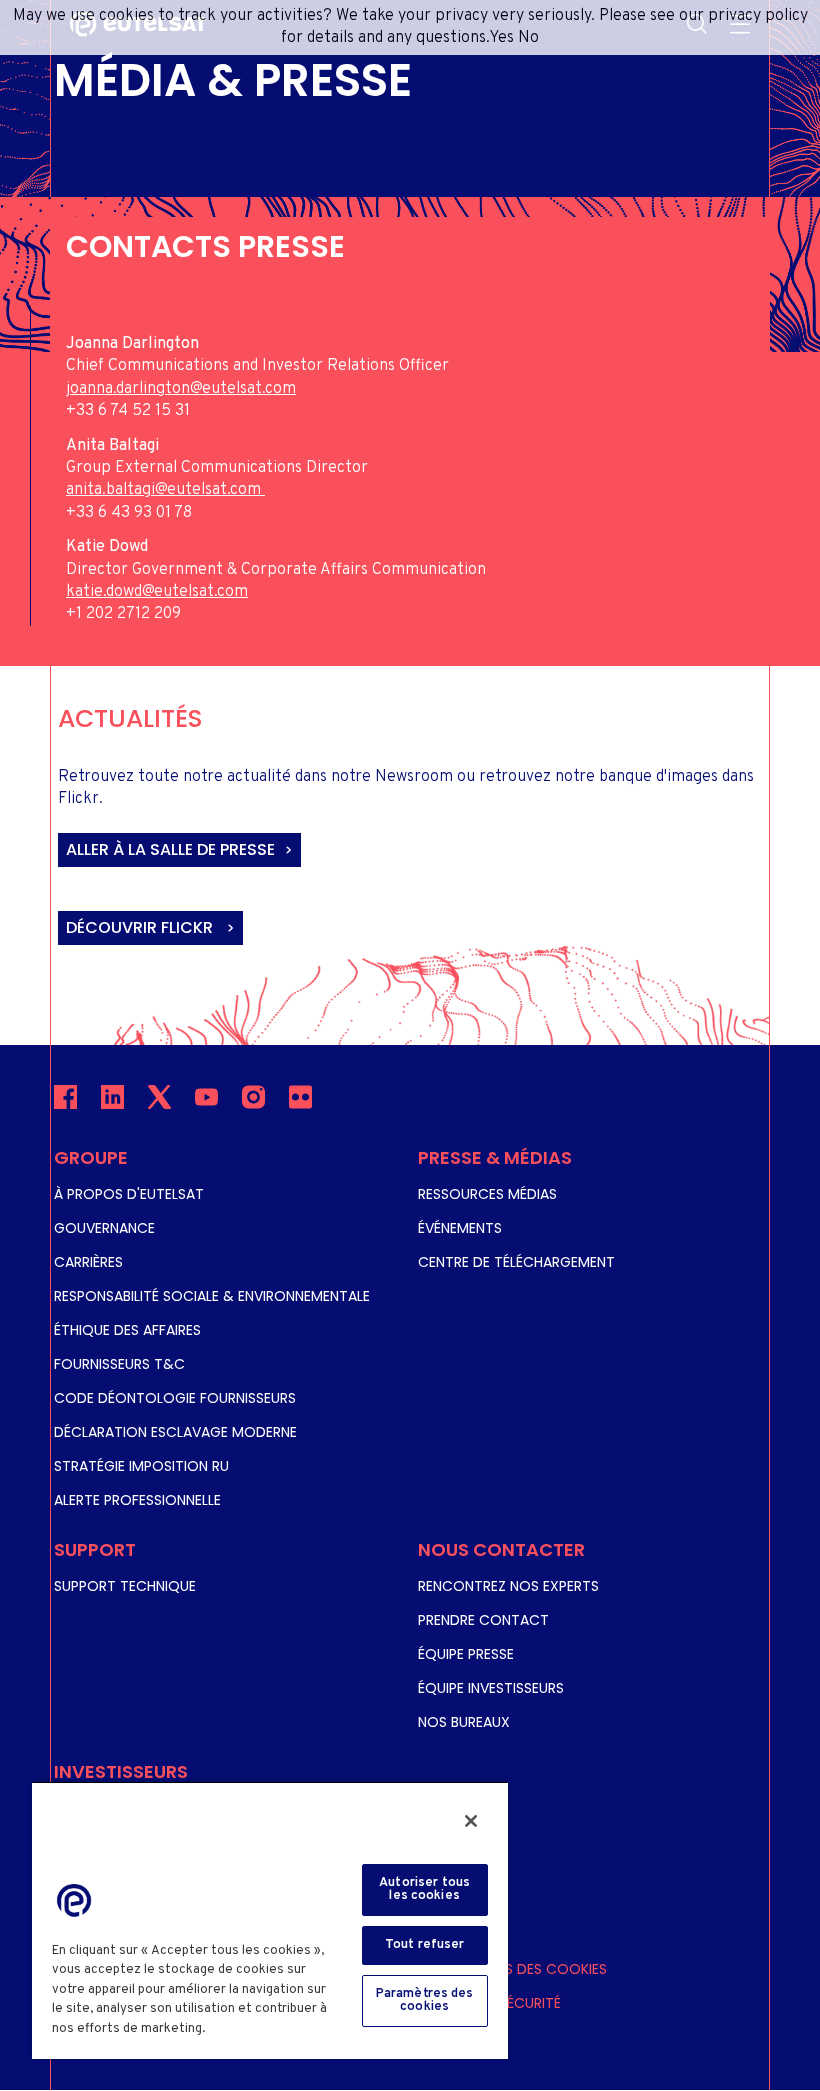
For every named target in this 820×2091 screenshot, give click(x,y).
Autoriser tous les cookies (424, 1889)
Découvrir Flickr (141, 927)
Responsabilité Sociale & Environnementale (212, 1296)
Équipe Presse (466, 1654)
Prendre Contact (483, 1620)
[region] (270, 1920)
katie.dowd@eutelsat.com (157, 592)
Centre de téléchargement (516, 1262)
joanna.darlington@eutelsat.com (181, 389)
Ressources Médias (487, 1194)
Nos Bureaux (464, 1722)
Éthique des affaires (127, 1330)
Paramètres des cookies (517, 1969)
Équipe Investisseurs (491, 1688)
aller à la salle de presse (170, 849)
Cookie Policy (255, 2029)
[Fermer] (471, 1821)
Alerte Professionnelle (137, 1500)
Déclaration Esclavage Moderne (175, 1432)
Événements (460, 1228)
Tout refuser (425, 1945)
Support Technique (125, 1586)
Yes (501, 38)
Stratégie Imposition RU (141, 1466)
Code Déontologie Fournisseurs (175, 1398)
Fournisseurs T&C (119, 1364)
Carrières (88, 1262)
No (528, 38)
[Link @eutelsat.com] (263, 490)
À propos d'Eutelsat (129, 1194)
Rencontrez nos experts (508, 1586)
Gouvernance (104, 1228)
